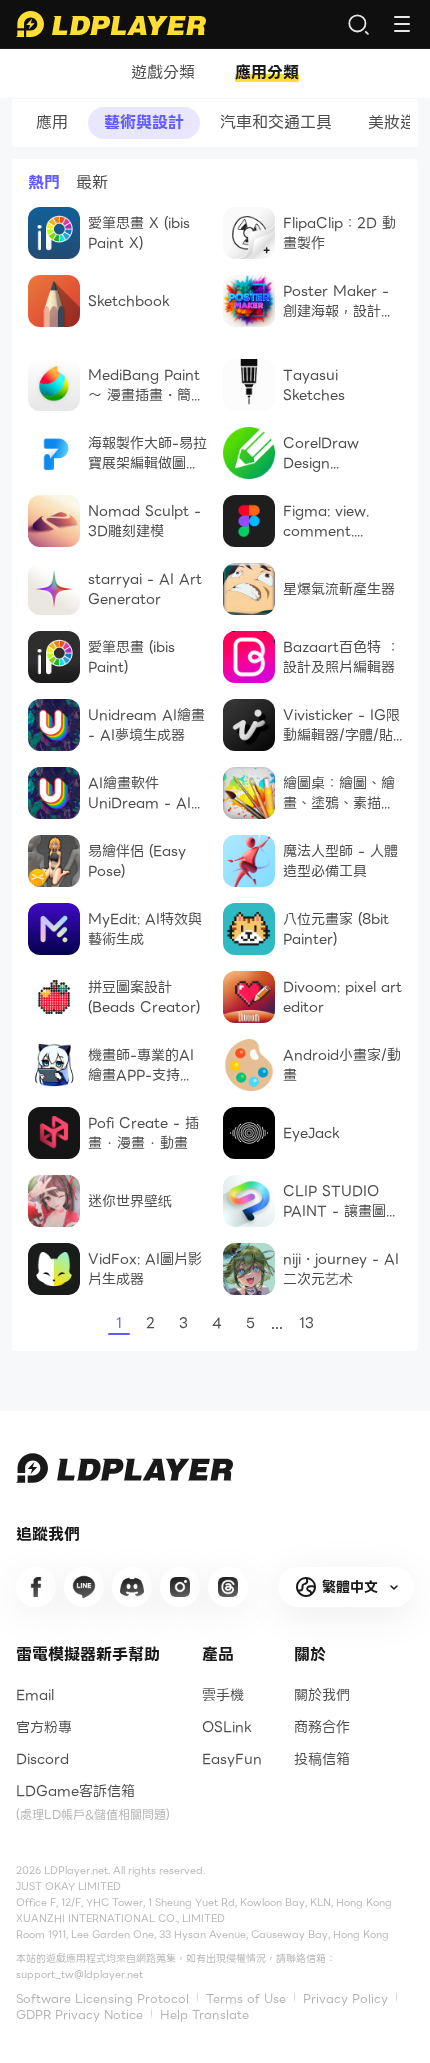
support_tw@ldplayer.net (79, 1974)
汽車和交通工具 (276, 122)
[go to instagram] (180, 1587)
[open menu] (402, 24)
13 (306, 1323)
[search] (358, 24)
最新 (92, 183)
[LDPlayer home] (111, 24)
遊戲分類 (163, 73)
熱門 (44, 183)
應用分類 (267, 73)
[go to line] (84, 1587)
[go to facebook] (36, 1587)
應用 (52, 122)
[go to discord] (132, 1587)
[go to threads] (228, 1587)
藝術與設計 (144, 122)
